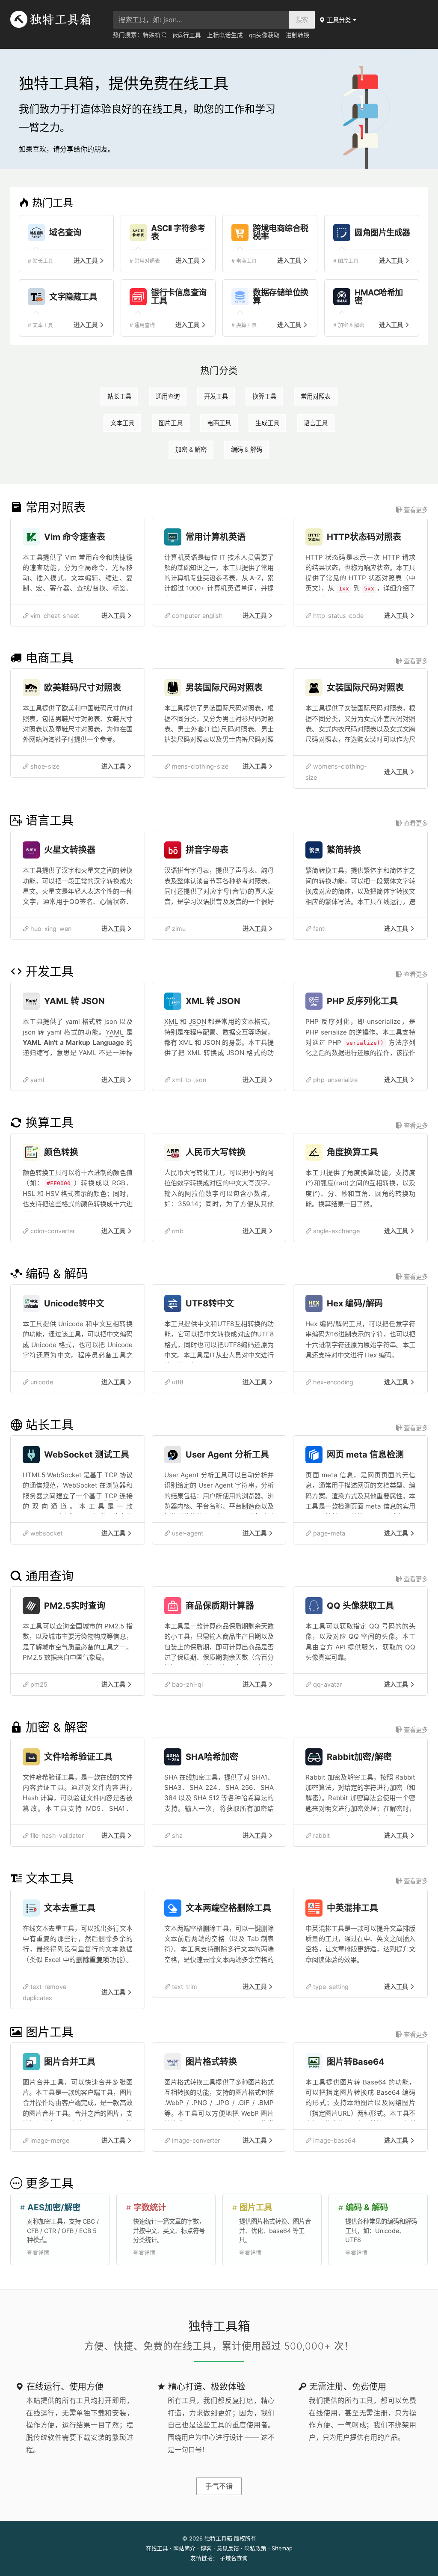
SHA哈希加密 (212, 1757)
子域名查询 (234, 2558)
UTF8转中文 (210, 1303)
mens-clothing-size (199, 766)
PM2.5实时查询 (75, 1606)
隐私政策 (255, 2548)
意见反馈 (228, 2548)
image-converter (195, 2140)
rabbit (321, 1835)
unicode (41, 1382)
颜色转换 (61, 1152)
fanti (318, 929)
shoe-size (44, 766)
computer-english (197, 616)
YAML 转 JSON (74, 1001)
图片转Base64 (356, 2062)
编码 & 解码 (247, 449)
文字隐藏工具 (73, 297)
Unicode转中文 (74, 1303)
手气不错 (219, 2486)
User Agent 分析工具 (227, 1455)
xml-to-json (188, 1080)
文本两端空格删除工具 (228, 1908)
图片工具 (171, 423)
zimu (178, 929)
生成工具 (267, 423)
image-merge (49, 2140)
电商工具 (219, 423)
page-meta (328, 1533)
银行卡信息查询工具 (179, 297)
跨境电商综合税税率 (281, 233)
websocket (46, 1533)
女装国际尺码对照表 (365, 688)
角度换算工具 (352, 1152)
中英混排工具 (352, 1908)
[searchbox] (201, 20)
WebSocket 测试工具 (87, 1455)
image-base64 (333, 2140)
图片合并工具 (70, 2062)
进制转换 (298, 35)
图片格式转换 (211, 2062)
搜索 (302, 19)
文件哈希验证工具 (78, 1757)
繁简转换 (344, 850)
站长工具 (119, 396)
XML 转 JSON (213, 1001)
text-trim (184, 1987)
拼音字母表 (207, 850)
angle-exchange (336, 1231)
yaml (36, 1080)
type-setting (330, 1987)
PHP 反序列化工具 (362, 1001)
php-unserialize (334, 1080)
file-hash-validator (56, 1835)
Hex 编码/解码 (355, 1303)
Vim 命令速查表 (75, 537)
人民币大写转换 (216, 1152)
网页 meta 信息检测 (365, 1455)
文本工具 (122, 423)
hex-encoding (332, 1382)
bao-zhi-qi (186, 1684)
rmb (177, 1231)
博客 (206, 2548)
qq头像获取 (264, 35)
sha (176, 1835)
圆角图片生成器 (382, 233)
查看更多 (415, 510)
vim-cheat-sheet (54, 616)
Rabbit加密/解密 (359, 1757)
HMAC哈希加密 (379, 297)
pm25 (38, 1684)
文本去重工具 (70, 1908)
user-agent (187, 1533)
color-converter (52, 1231)
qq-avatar (327, 1684)
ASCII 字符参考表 (178, 233)
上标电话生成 (225, 35)
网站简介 (184, 2548)
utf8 (177, 1382)
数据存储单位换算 (281, 297)
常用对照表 (316, 396)
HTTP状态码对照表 (364, 537)
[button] (338, 20)
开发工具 (216, 396)
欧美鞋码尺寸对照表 (83, 688)
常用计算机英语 (216, 537)
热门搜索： (128, 35)
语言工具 (316, 423)
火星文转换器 (70, 850)
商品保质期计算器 (220, 1606)
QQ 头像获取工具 (360, 1606)
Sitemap (282, 2548)
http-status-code (337, 616)
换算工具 (264, 396)
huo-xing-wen (50, 929)
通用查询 (168, 396)
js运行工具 (187, 35)
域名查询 (65, 233)
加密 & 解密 (191, 449)
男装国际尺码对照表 (224, 688)
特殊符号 (155, 35)
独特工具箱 (218, 2539)
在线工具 (157, 2548)
